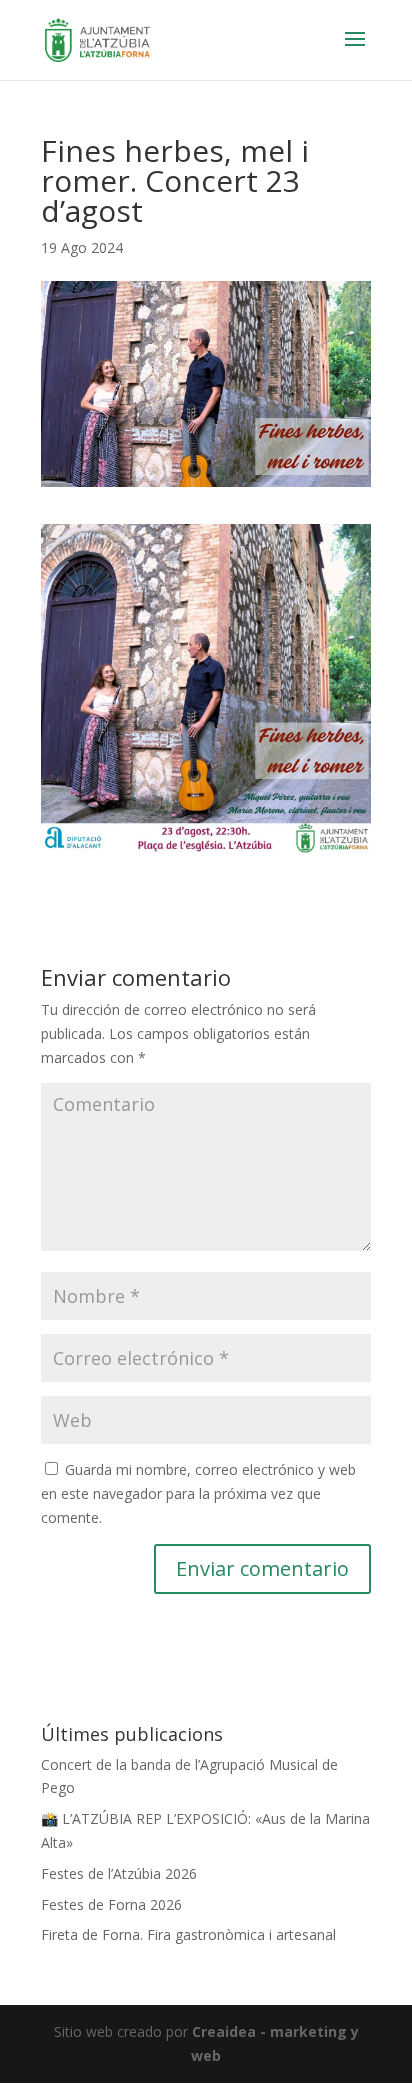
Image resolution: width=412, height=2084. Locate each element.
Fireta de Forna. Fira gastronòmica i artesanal (188, 1934)
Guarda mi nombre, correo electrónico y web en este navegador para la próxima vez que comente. (198, 1493)
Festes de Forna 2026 (111, 1904)
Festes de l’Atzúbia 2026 (119, 1873)
